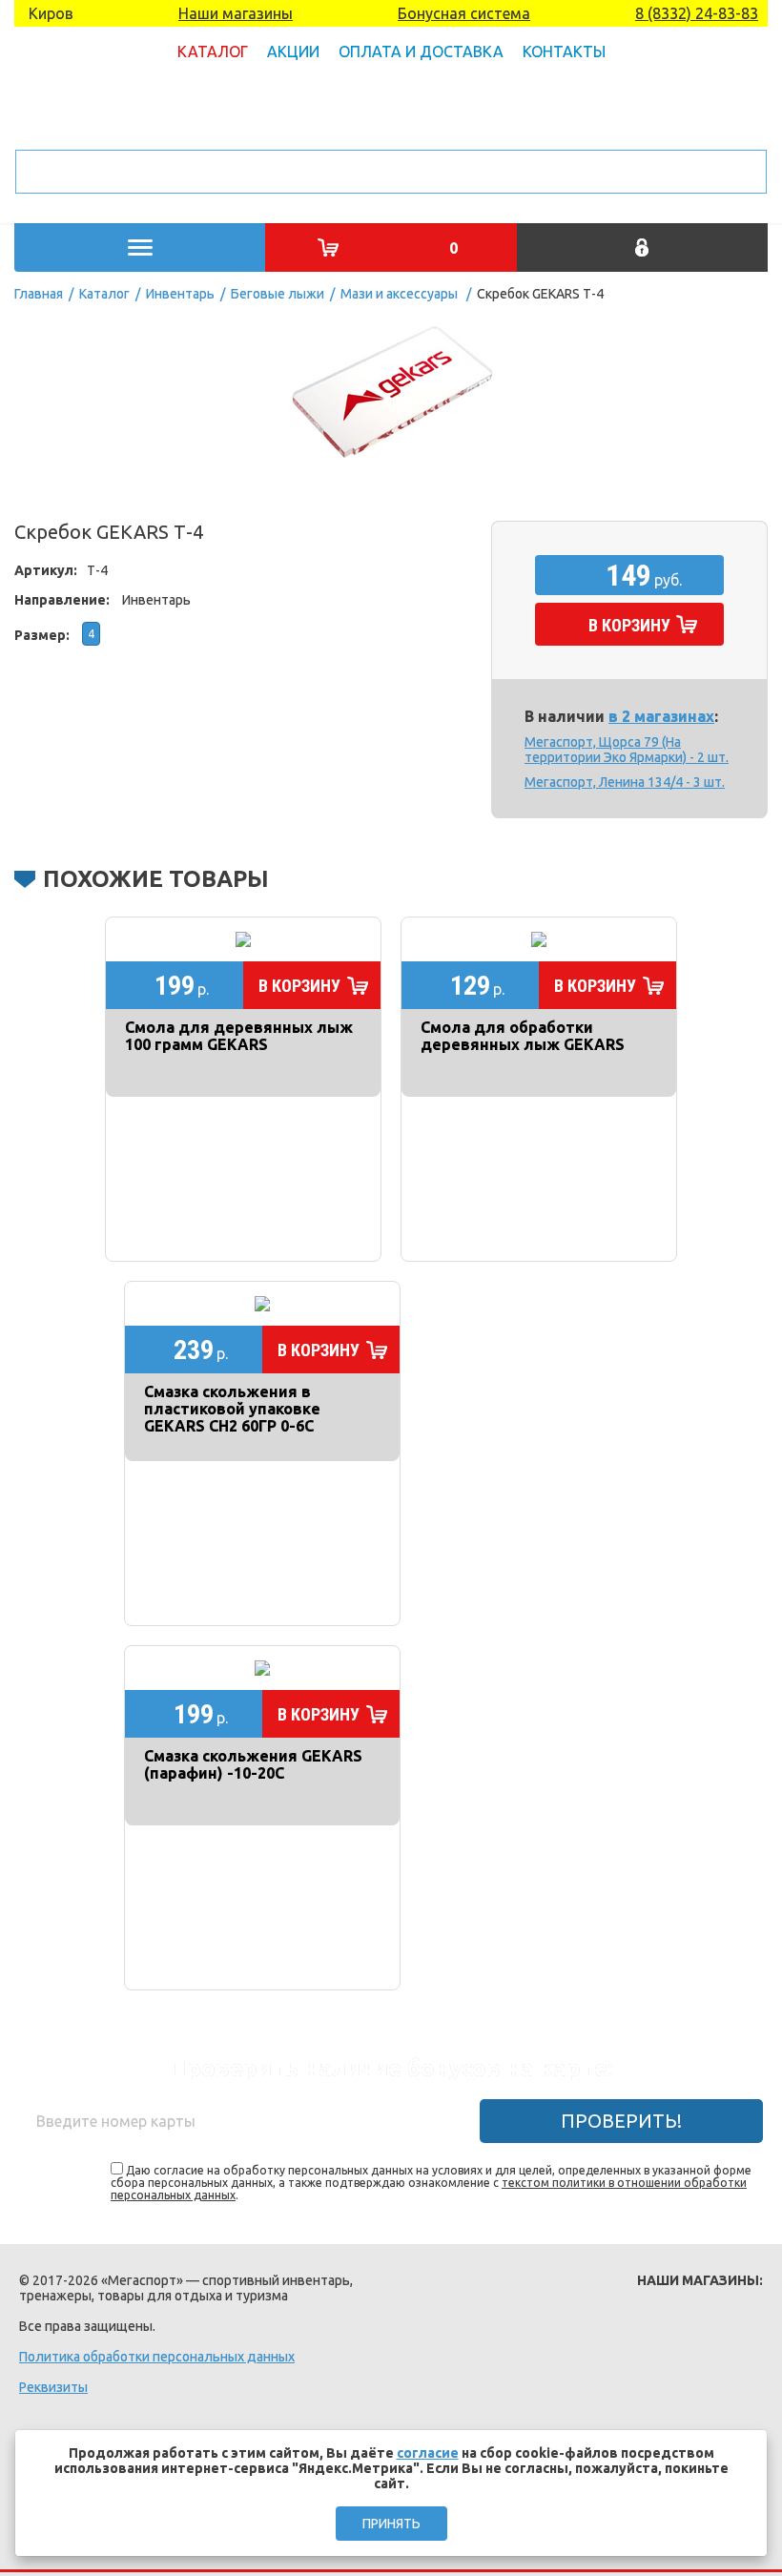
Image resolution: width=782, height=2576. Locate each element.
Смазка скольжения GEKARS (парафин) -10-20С (253, 1764)
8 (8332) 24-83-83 (697, 13)
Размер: (42, 635)
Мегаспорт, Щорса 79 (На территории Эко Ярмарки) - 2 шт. (627, 750)
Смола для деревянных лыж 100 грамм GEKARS (239, 1036)
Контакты (564, 52)
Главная (39, 294)
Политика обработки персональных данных (157, 2357)
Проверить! (621, 2121)
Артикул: (46, 570)
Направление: (62, 600)
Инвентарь (180, 294)
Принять (391, 2524)
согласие (428, 2453)
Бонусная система (464, 13)
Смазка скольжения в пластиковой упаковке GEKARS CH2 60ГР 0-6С (232, 1409)
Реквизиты (53, 2387)
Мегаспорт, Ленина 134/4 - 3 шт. (625, 782)
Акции (293, 52)
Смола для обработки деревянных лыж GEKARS (523, 1036)
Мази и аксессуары (399, 294)
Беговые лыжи (278, 294)
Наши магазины (236, 13)
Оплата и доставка (421, 52)
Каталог (213, 52)
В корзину (629, 625)
